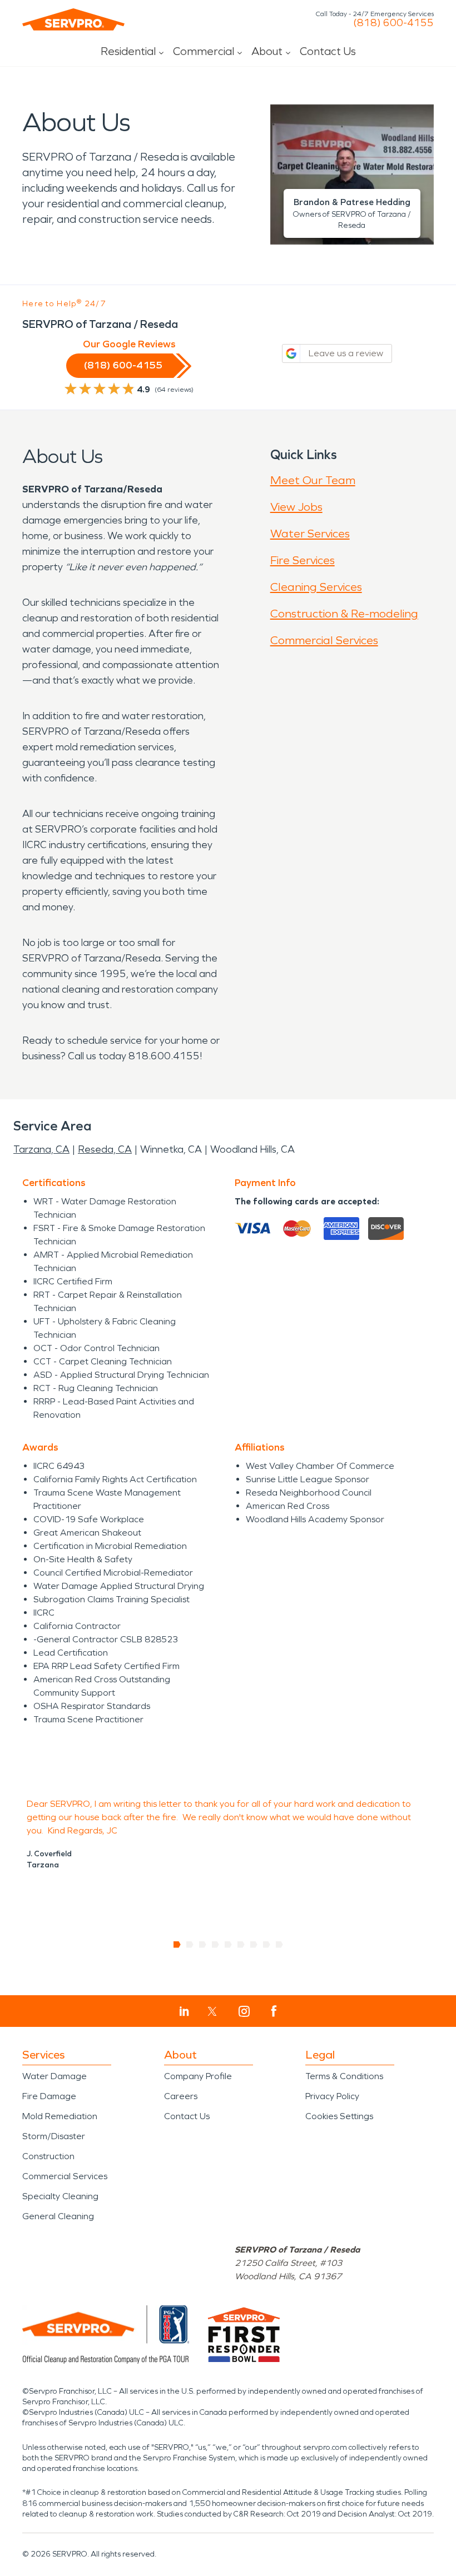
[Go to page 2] (190, 1945)
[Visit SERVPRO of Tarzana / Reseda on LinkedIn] (184, 2011)
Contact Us (328, 51)
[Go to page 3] (203, 1945)
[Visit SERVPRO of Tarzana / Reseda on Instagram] (244, 2011)
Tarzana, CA (41, 1149)
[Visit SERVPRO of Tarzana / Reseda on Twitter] (212, 2011)
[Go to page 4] (215, 1945)
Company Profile (198, 2076)
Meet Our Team (313, 480)
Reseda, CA (105, 1149)
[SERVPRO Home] (73, 19)
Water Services (310, 534)
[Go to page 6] (241, 1945)
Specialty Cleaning (60, 2196)
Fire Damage (49, 2096)
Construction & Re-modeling (344, 614)
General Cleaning (58, 2216)
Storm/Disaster (54, 2136)
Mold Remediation (60, 2116)
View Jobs (296, 507)
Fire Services (303, 560)
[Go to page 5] (228, 1945)
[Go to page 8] (267, 1945)
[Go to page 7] (254, 1945)
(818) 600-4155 (393, 23)
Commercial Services (324, 640)
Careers (181, 2096)
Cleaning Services (316, 587)
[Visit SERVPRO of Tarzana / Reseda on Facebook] (274, 2011)
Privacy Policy (332, 2096)
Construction (48, 2156)
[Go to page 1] (177, 1945)
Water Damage (54, 2076)
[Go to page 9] (279, 1945)
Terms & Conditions (344, 2076)
